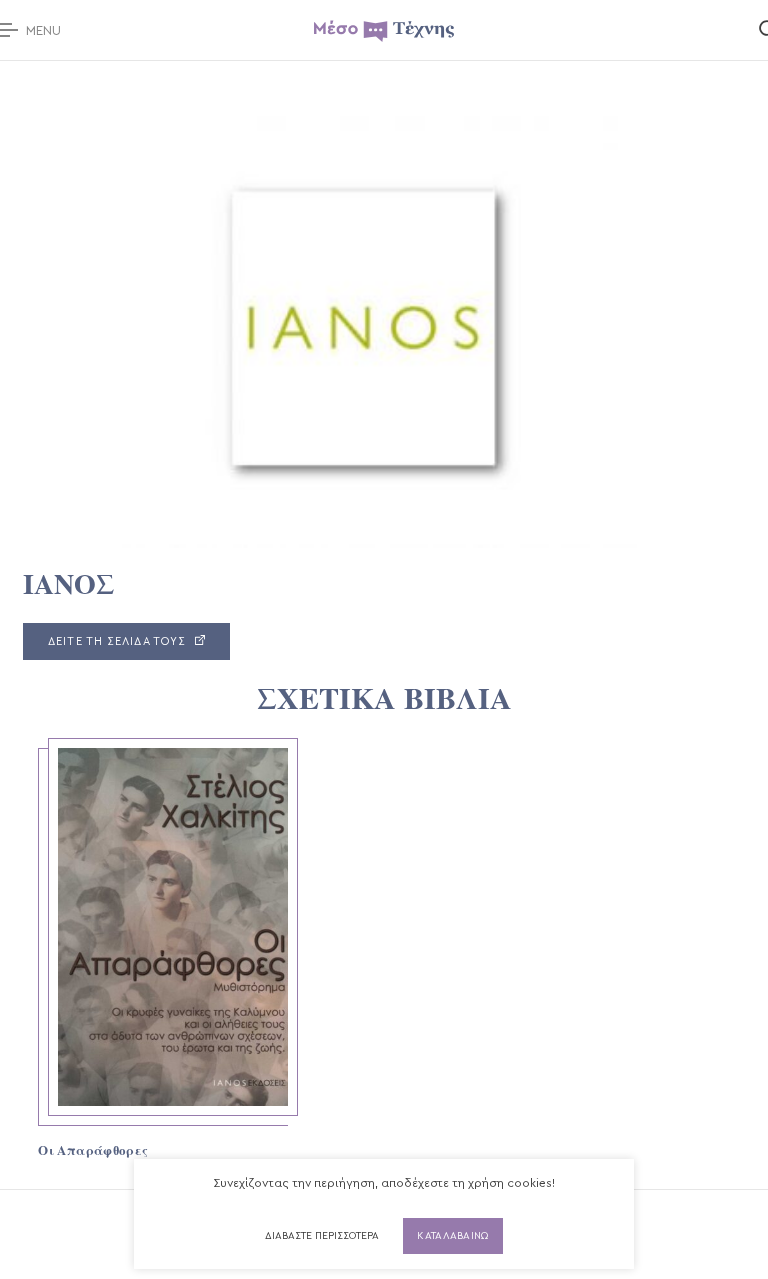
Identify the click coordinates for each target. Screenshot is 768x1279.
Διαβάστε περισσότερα (322, 1236)
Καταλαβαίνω (452, 1236)
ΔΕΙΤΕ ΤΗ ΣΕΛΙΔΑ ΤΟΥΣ (119, 641)
